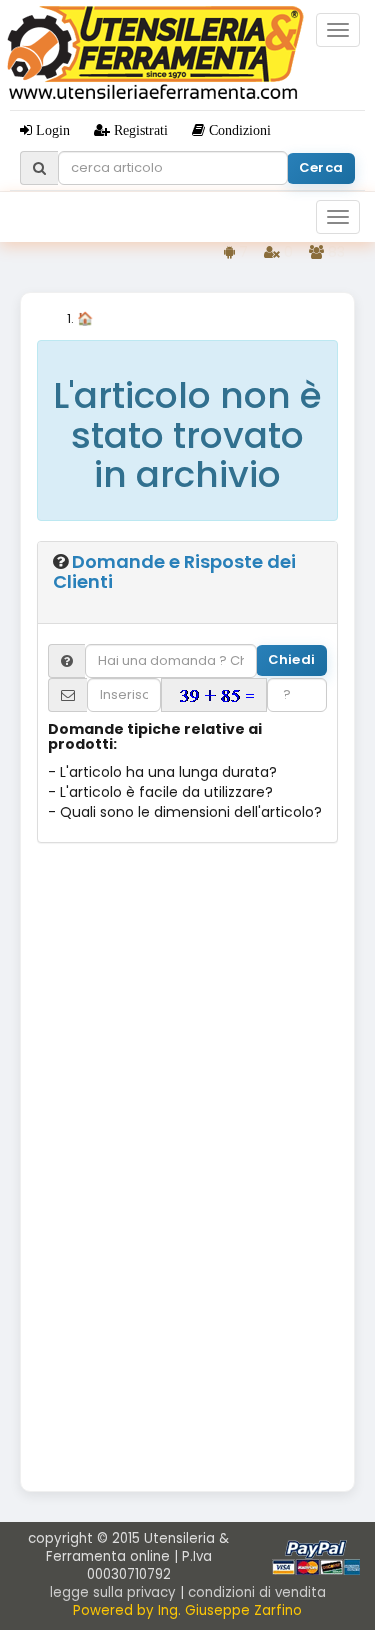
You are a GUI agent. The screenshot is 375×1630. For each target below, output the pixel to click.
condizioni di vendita (257, 1592)
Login (51, 130)
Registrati (139, 130)
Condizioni (238, 130)
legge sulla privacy (113, 1592)
